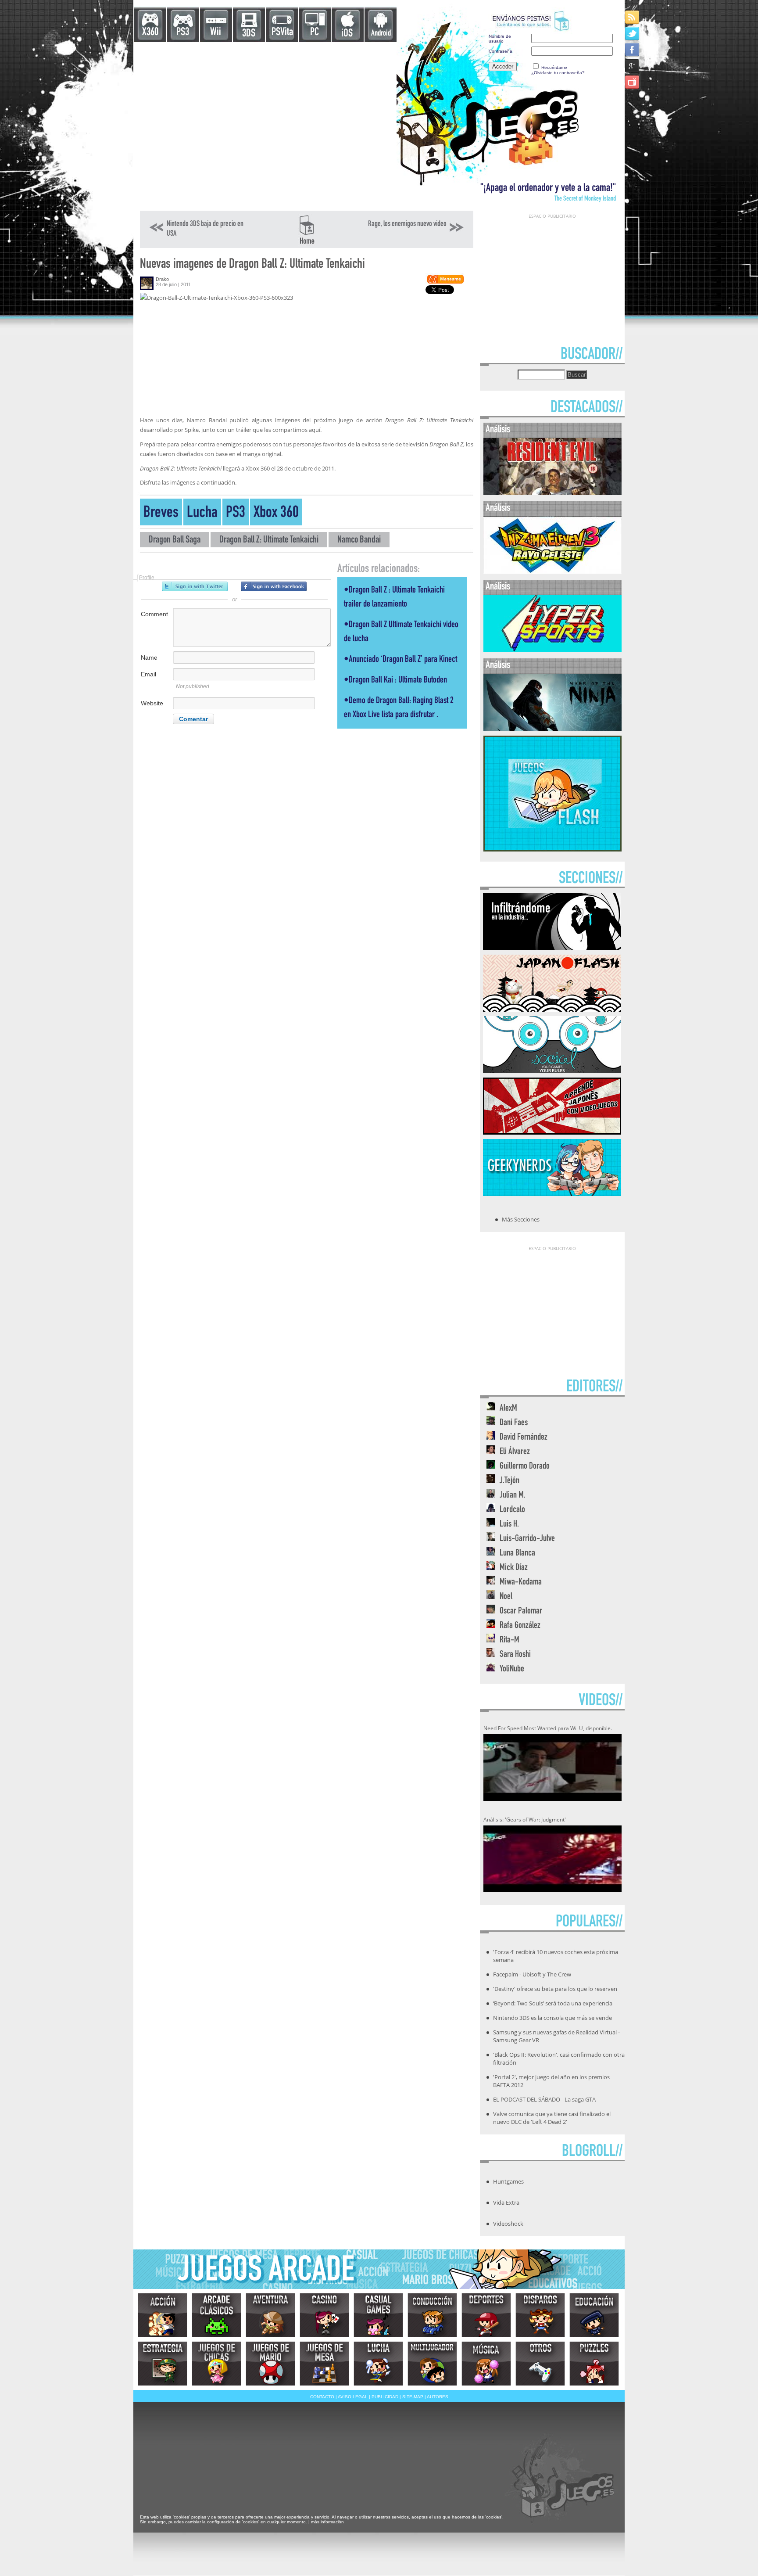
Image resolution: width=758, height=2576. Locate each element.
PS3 (183, 33)
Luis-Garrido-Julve (527, 1539)
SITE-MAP (413, 2397)
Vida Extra (506, 2202)
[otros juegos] (540, 2364)
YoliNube (512, 1669)
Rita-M (510, 1640)
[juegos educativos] (594, 2315)
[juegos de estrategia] (163, 2364)
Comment (154, 614)
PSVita (282, 33)
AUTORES (438, 2397)
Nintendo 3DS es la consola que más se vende (552, 2018)
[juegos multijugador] (432, 2364)
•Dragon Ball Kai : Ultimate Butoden (395, 681)
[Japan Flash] (552, 1009)
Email (148, 674)
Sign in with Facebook (274, 586)
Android (381, 34)
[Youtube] (633, 82)
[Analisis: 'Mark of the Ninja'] (552, 729)
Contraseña (501, 51)
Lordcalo (512, 1510)
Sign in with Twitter (195, 586)
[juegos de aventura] (270, 2315)
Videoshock (508, 2224)
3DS (249, 34)
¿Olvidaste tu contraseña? (558, 73)
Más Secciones (521, 1219)
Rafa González (520, 1626)
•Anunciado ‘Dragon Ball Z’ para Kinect (400, 660)
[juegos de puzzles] (594, 2364)
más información (327, 2522)
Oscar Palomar (521, 1611)
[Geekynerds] (552, 1193)
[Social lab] (552, 1071)
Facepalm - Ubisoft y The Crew (532, 1974)
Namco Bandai (359, 541)
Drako (162, 279)
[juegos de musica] (486, 2364)
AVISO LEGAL (353, 2397)
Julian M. (513, 1496)
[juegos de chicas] (216, 2364)
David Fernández (524, 1438)
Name (149, 657)
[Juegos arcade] (216, 2315)
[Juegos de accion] (163, 2315)
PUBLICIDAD (385, 2397)
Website (152, 703)
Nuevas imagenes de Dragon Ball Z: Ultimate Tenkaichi (252, 265)
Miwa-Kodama (521, 1583)
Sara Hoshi (515, 1655)
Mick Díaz (514, 1568)
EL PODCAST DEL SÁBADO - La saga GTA (544, 2099)
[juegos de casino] (324, 2315)
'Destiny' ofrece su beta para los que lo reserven (555, 1989)
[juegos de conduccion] (432, 2315)
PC (315, 33)
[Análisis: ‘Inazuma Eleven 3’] (552, 572)
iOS (347, 34)
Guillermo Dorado (525, 1467)
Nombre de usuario (500, 39)
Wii (216, 33)
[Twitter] (633, 33)
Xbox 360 (276, 514)
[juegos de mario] (270, 2364)
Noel (506, 1597)
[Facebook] (633, 49)
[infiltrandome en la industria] (552, 948)
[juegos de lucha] (378, 2364)
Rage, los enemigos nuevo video (407, 224)
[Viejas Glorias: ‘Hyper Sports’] (552, 650)
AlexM (508, 1409)
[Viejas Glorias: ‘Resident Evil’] (552, 493)
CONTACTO (322, 2397)
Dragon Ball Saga (175, 541)
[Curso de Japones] (552, 1132)
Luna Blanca (517, 1554)
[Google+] (633, 66)
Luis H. (509, 1525)
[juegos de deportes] (486, 2315)
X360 (150, 33)
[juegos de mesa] (324, 2364)
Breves (161, 514)
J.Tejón (510, 1481)
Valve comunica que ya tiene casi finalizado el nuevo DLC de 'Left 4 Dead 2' (552, 2118)
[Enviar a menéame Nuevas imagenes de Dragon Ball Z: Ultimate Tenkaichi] (445, 282)
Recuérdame (554, 67)
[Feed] (633, 17)
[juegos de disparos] (540, 2315)
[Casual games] (378, 2315)
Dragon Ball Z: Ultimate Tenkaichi (269, 541)
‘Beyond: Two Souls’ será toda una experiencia (553, 2003)
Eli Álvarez (515, 1452)
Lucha (202, 514)
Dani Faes (514, 1423)
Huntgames (508, 2181)
